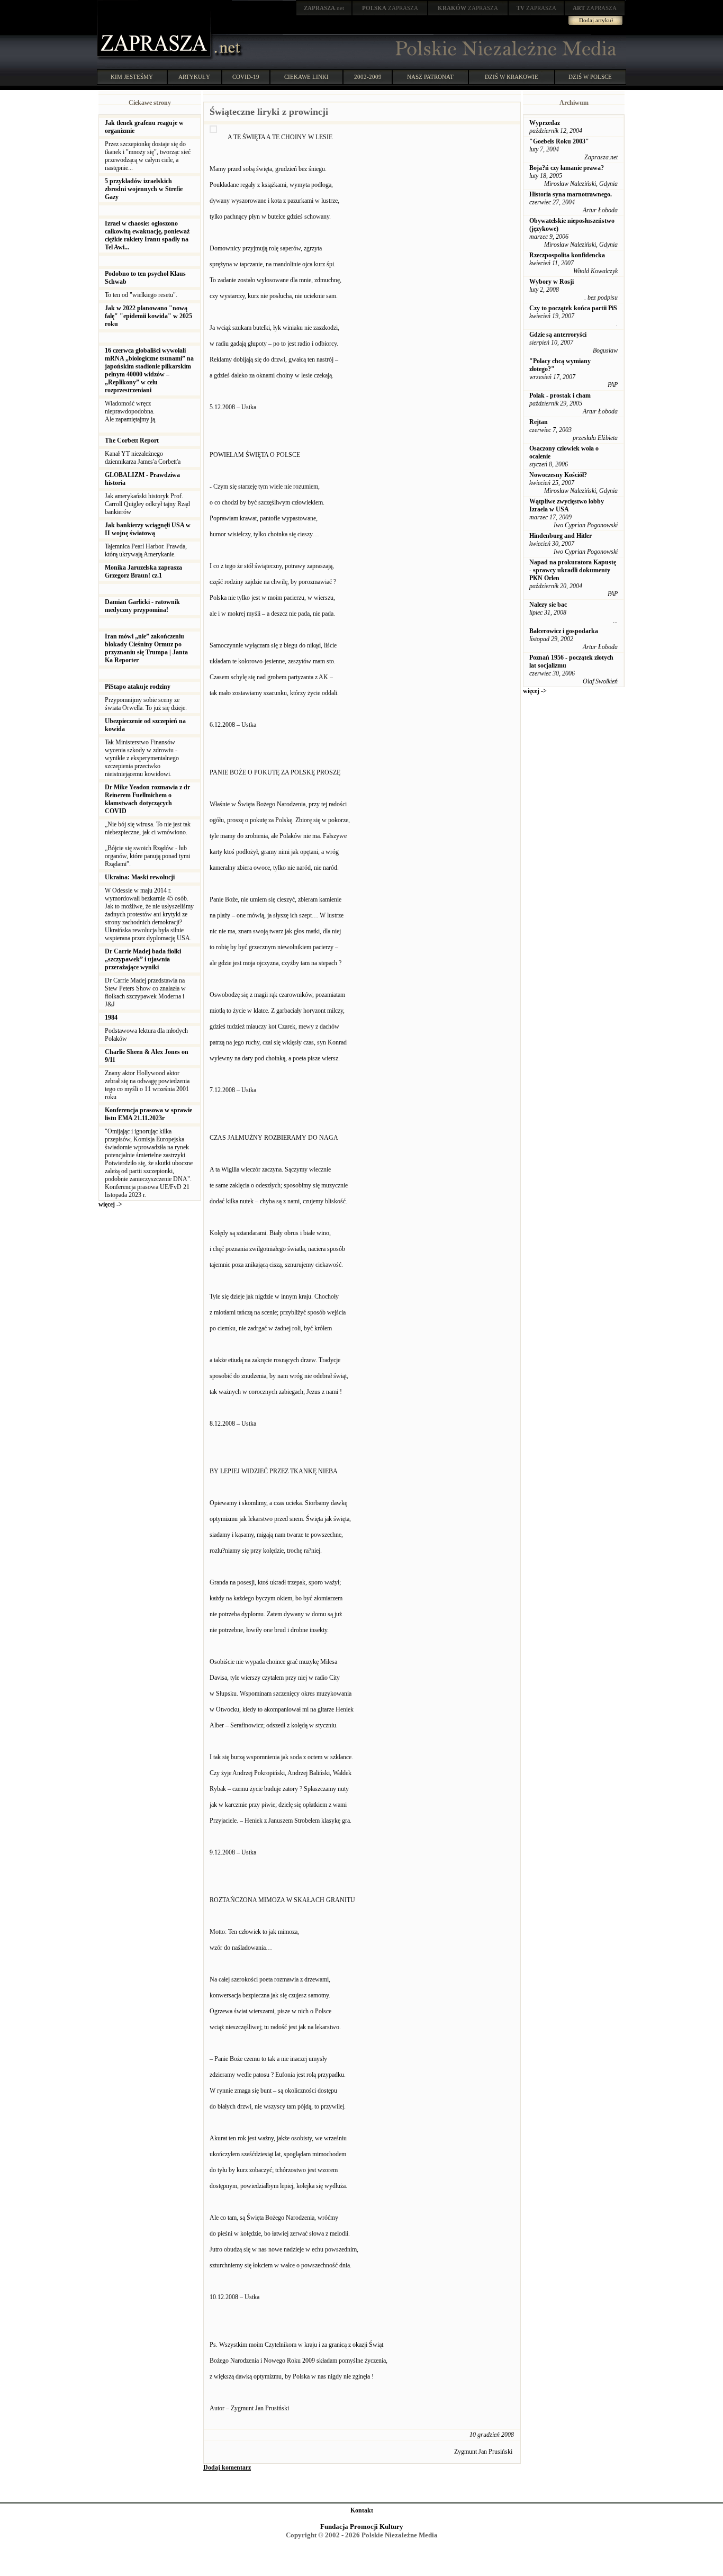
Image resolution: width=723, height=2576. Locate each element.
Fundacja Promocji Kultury (362, 2527)
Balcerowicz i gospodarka (564, 631)
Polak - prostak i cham (560, 395)
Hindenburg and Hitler (561, 536)
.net (324, 8)
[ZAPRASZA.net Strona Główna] (155, 58)
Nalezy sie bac (548, 605)
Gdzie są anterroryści (558, 335)
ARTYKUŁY (194, 77)
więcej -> (110, 1204)
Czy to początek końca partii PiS (573, 308)
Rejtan (539, 422)
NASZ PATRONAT (430, 77)
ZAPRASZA (390, 8)
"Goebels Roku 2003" (559, 141)
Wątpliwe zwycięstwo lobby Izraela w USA (567, 505)
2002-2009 (368, 77)
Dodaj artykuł (596, 20)
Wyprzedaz (545, 123)
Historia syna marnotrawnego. (571, 194)
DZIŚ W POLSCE (590, 77)
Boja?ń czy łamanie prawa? (567, 168)
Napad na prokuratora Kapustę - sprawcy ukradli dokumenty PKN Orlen (573, 570)
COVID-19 (246, 77)
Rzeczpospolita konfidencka (567, 255)
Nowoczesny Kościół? (558, 475)
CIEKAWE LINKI (306, 77)
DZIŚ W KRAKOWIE (512, 77)
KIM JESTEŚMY (132, 77)
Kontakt (362, 2510)
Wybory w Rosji (552, 282)
